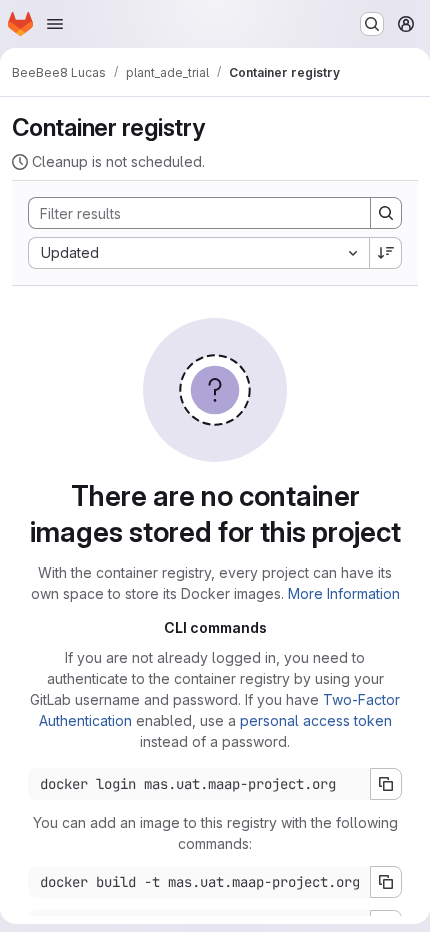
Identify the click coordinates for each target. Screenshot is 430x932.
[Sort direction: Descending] (386, 253)
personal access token (316, 720)
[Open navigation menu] (55, 24)
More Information (344, 593)
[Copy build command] (386, 882)
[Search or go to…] (372, 24)
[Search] (386, 213)
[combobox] (198, 253)
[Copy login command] (386, 784)
